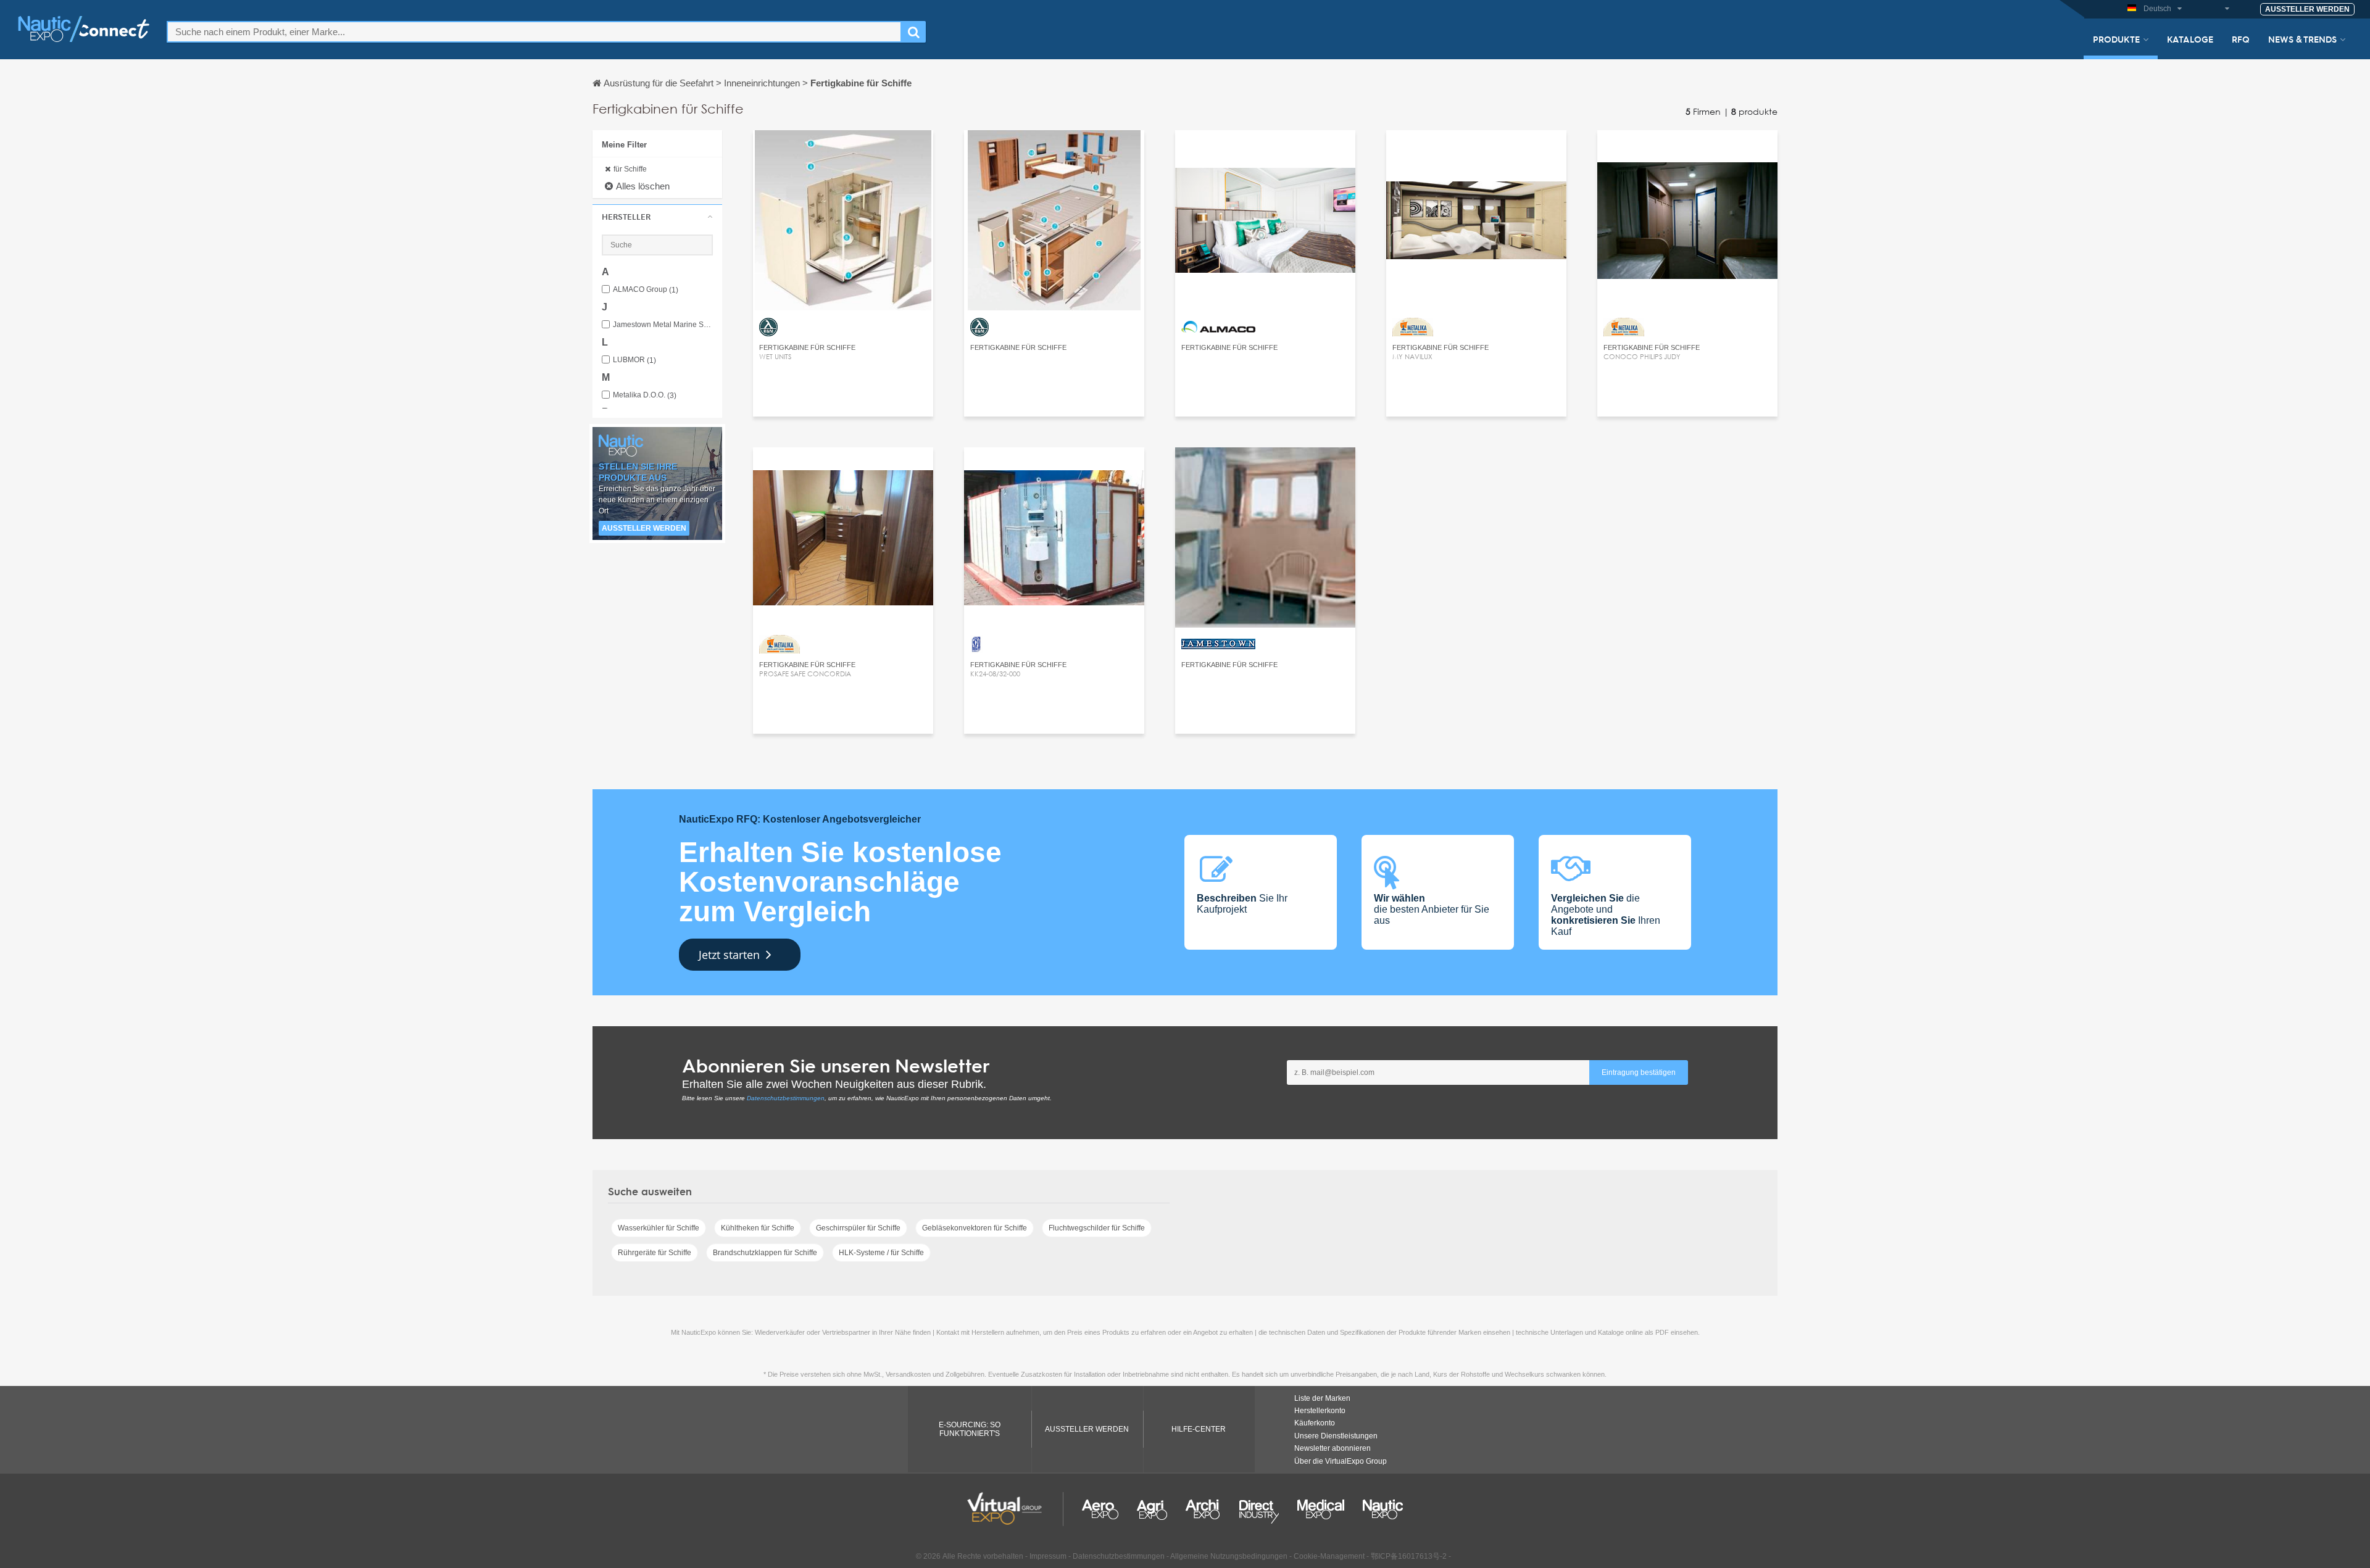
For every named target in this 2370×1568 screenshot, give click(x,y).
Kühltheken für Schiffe (758, 1228)
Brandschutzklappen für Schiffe (765, 1253)
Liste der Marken (1322, 1398)
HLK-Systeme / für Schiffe (881, 1253)
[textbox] (534, 32)
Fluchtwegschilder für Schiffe (1097, 1228)
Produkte (2116, 39)
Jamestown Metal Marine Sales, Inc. (663, 325)
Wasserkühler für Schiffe (659, 1228)
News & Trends (2302, 39)
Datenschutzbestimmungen (786, 1098)
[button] (657, 217)
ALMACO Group (646, 290)
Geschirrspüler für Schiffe (858, 1228)
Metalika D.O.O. (645, 395)
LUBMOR (634, 360)
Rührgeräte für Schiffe (655, 1253)
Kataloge (2190, 39)
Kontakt (843, 151)
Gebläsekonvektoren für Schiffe (975, 1228)
